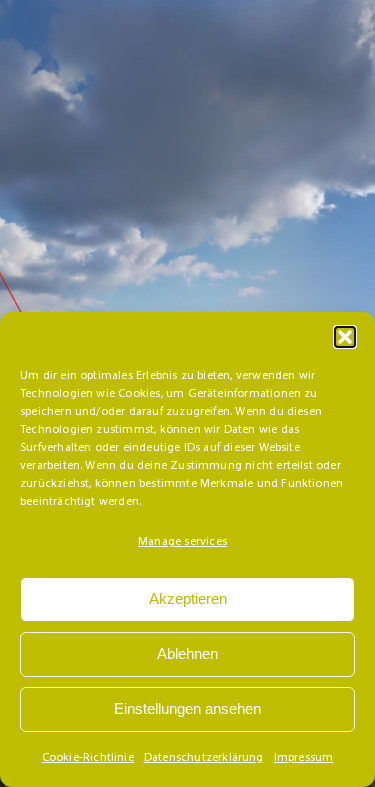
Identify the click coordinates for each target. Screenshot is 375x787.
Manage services (182, 542)
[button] (345, 337)
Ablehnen (187, 653)
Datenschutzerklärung (204, 758)
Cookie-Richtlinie (88, 758)
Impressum (304, 758)
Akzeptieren (188, 598)
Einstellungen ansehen (187, 708)
